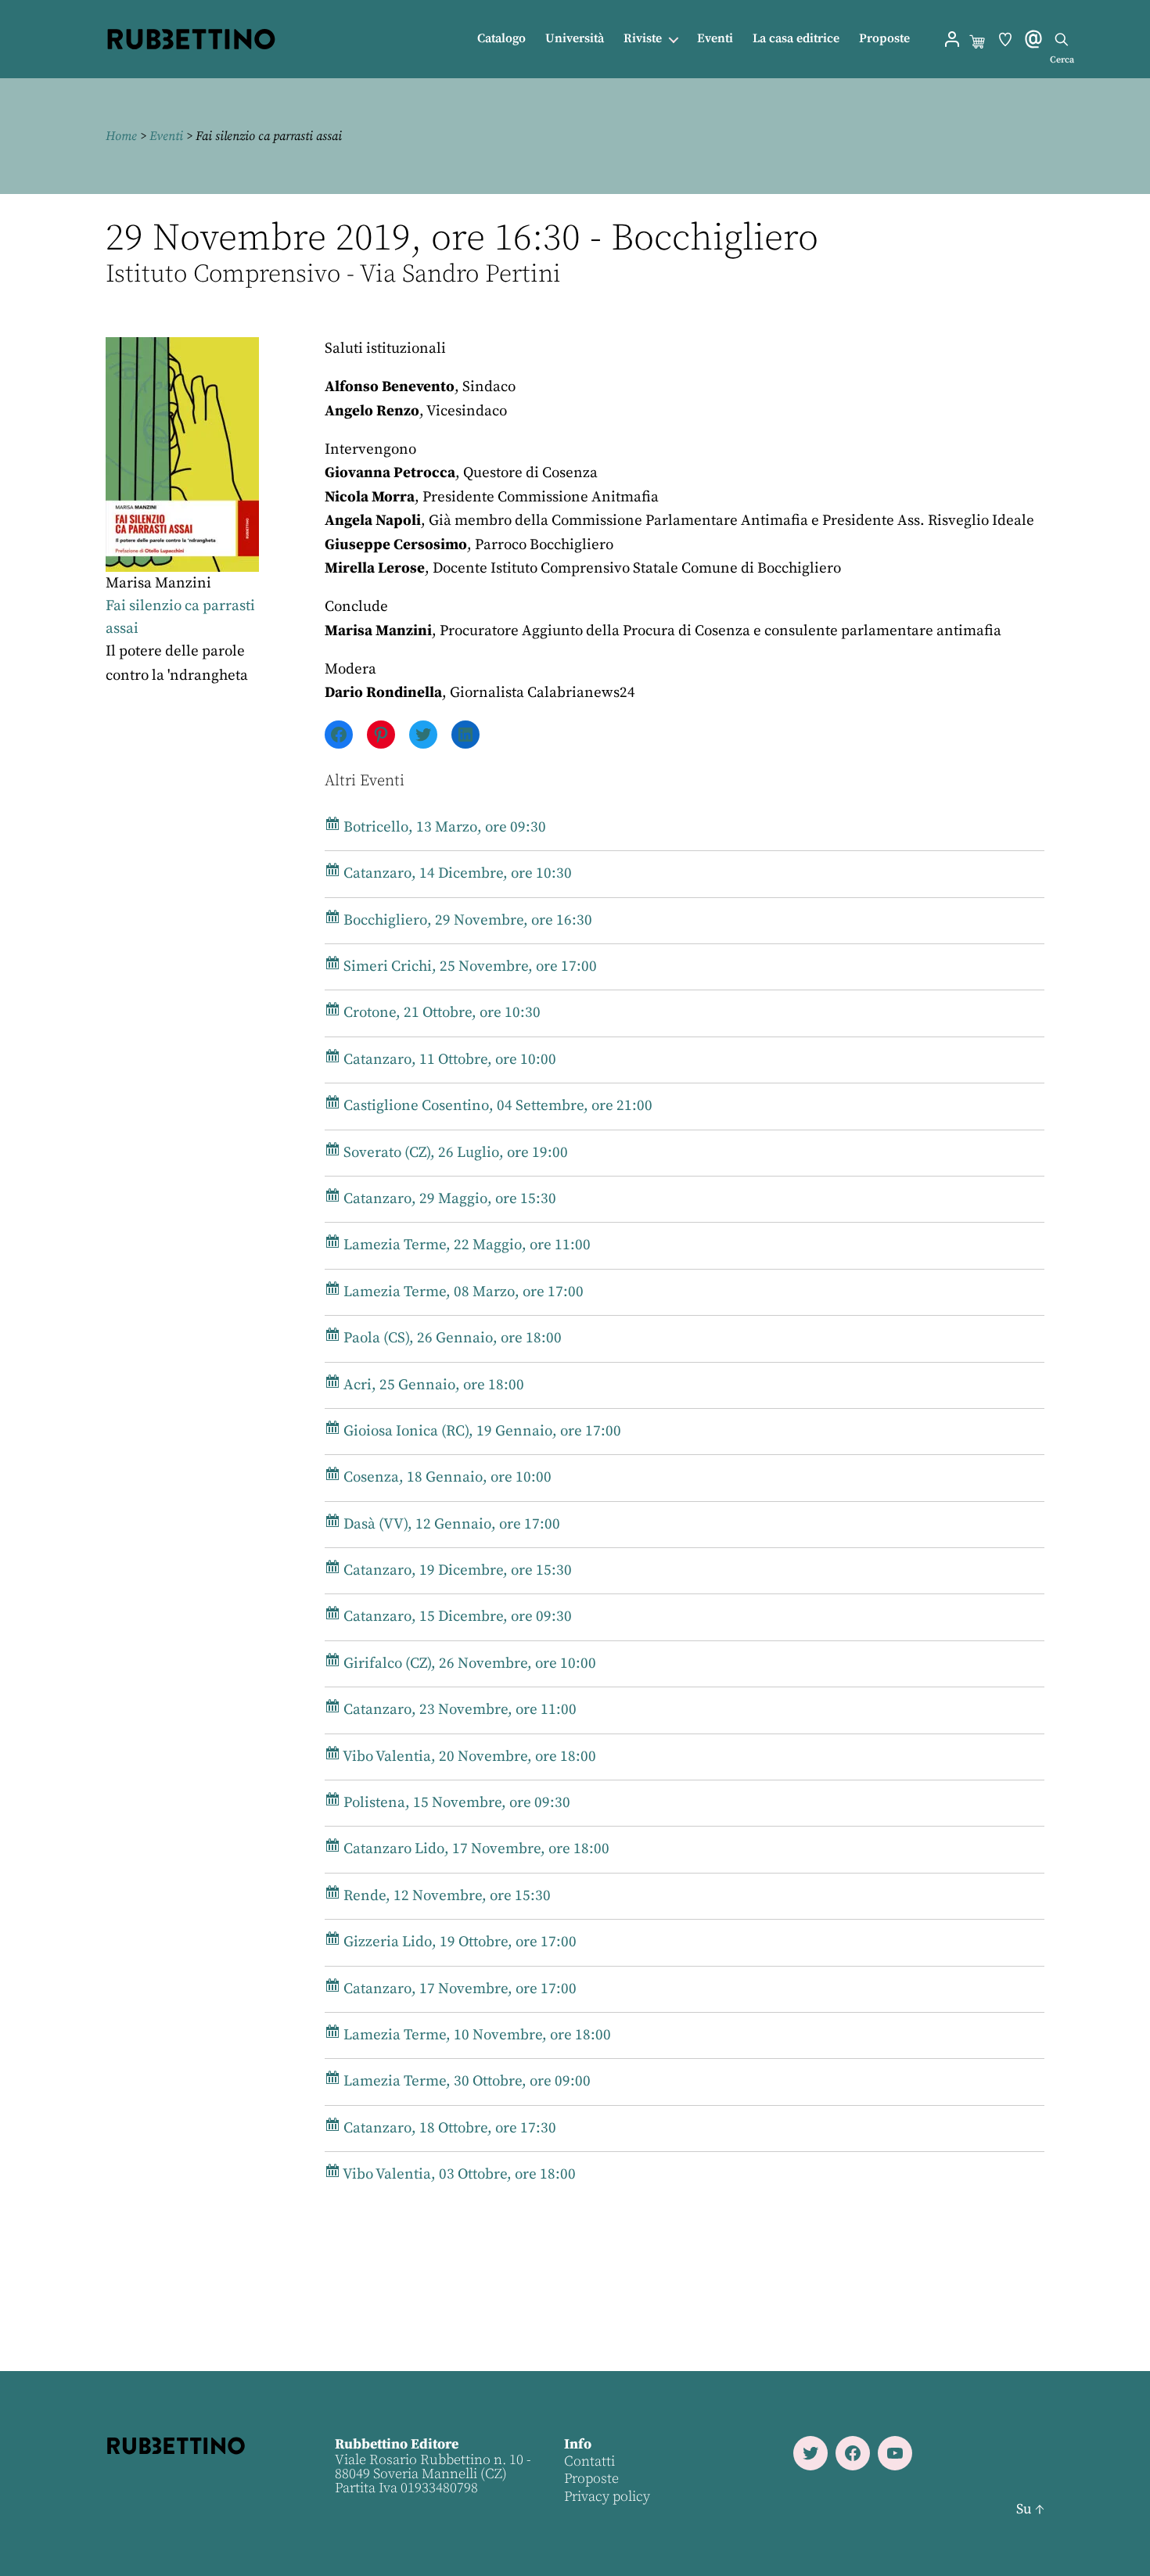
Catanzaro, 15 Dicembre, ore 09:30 (456, 1617)
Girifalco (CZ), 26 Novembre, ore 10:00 (468, 1663)
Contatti (589, 2461)
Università (575, 39)
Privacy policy (607, 2497)
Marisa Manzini (158, 583)
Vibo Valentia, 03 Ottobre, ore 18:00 (458, 2174)
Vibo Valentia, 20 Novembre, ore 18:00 (468, 1757)
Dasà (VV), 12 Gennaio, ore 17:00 (450, 1524)
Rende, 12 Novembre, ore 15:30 (446, 1896)
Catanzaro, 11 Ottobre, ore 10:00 (448, 1060)
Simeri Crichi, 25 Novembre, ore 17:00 (469, 966)
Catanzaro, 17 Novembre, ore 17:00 (458, 1989)
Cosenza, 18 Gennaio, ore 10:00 (446, 1477)
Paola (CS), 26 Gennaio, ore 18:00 (451, 1338)
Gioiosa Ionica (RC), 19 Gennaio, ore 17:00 (481, 1431)
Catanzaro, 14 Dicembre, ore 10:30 (456, 873)
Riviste (643, 39)
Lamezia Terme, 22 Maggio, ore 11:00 (465, 1245)
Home (121, 136)
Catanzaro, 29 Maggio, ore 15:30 (448, 1199)
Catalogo (501, 39)
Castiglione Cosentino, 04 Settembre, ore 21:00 (496, 1106)
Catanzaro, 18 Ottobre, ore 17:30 (448, 2128)
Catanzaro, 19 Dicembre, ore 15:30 (456, 1570)
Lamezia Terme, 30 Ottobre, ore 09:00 (465, 2081)
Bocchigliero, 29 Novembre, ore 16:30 (466, 920)
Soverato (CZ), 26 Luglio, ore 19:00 (454, 1153)
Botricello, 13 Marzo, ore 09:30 (443, 827)
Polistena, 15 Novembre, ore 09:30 (455, 1803)
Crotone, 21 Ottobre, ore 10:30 (440, 1013)
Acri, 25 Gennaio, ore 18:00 (432, 1385)
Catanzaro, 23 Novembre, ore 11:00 (458, 1710)
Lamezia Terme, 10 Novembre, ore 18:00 (476, 2035)
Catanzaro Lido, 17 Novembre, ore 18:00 (475, 1849)
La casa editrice (796, 39)
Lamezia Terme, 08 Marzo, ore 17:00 (462, 1292)
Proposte (884, 39)
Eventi (715, 39)
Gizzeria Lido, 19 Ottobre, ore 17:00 (458, 1942)
